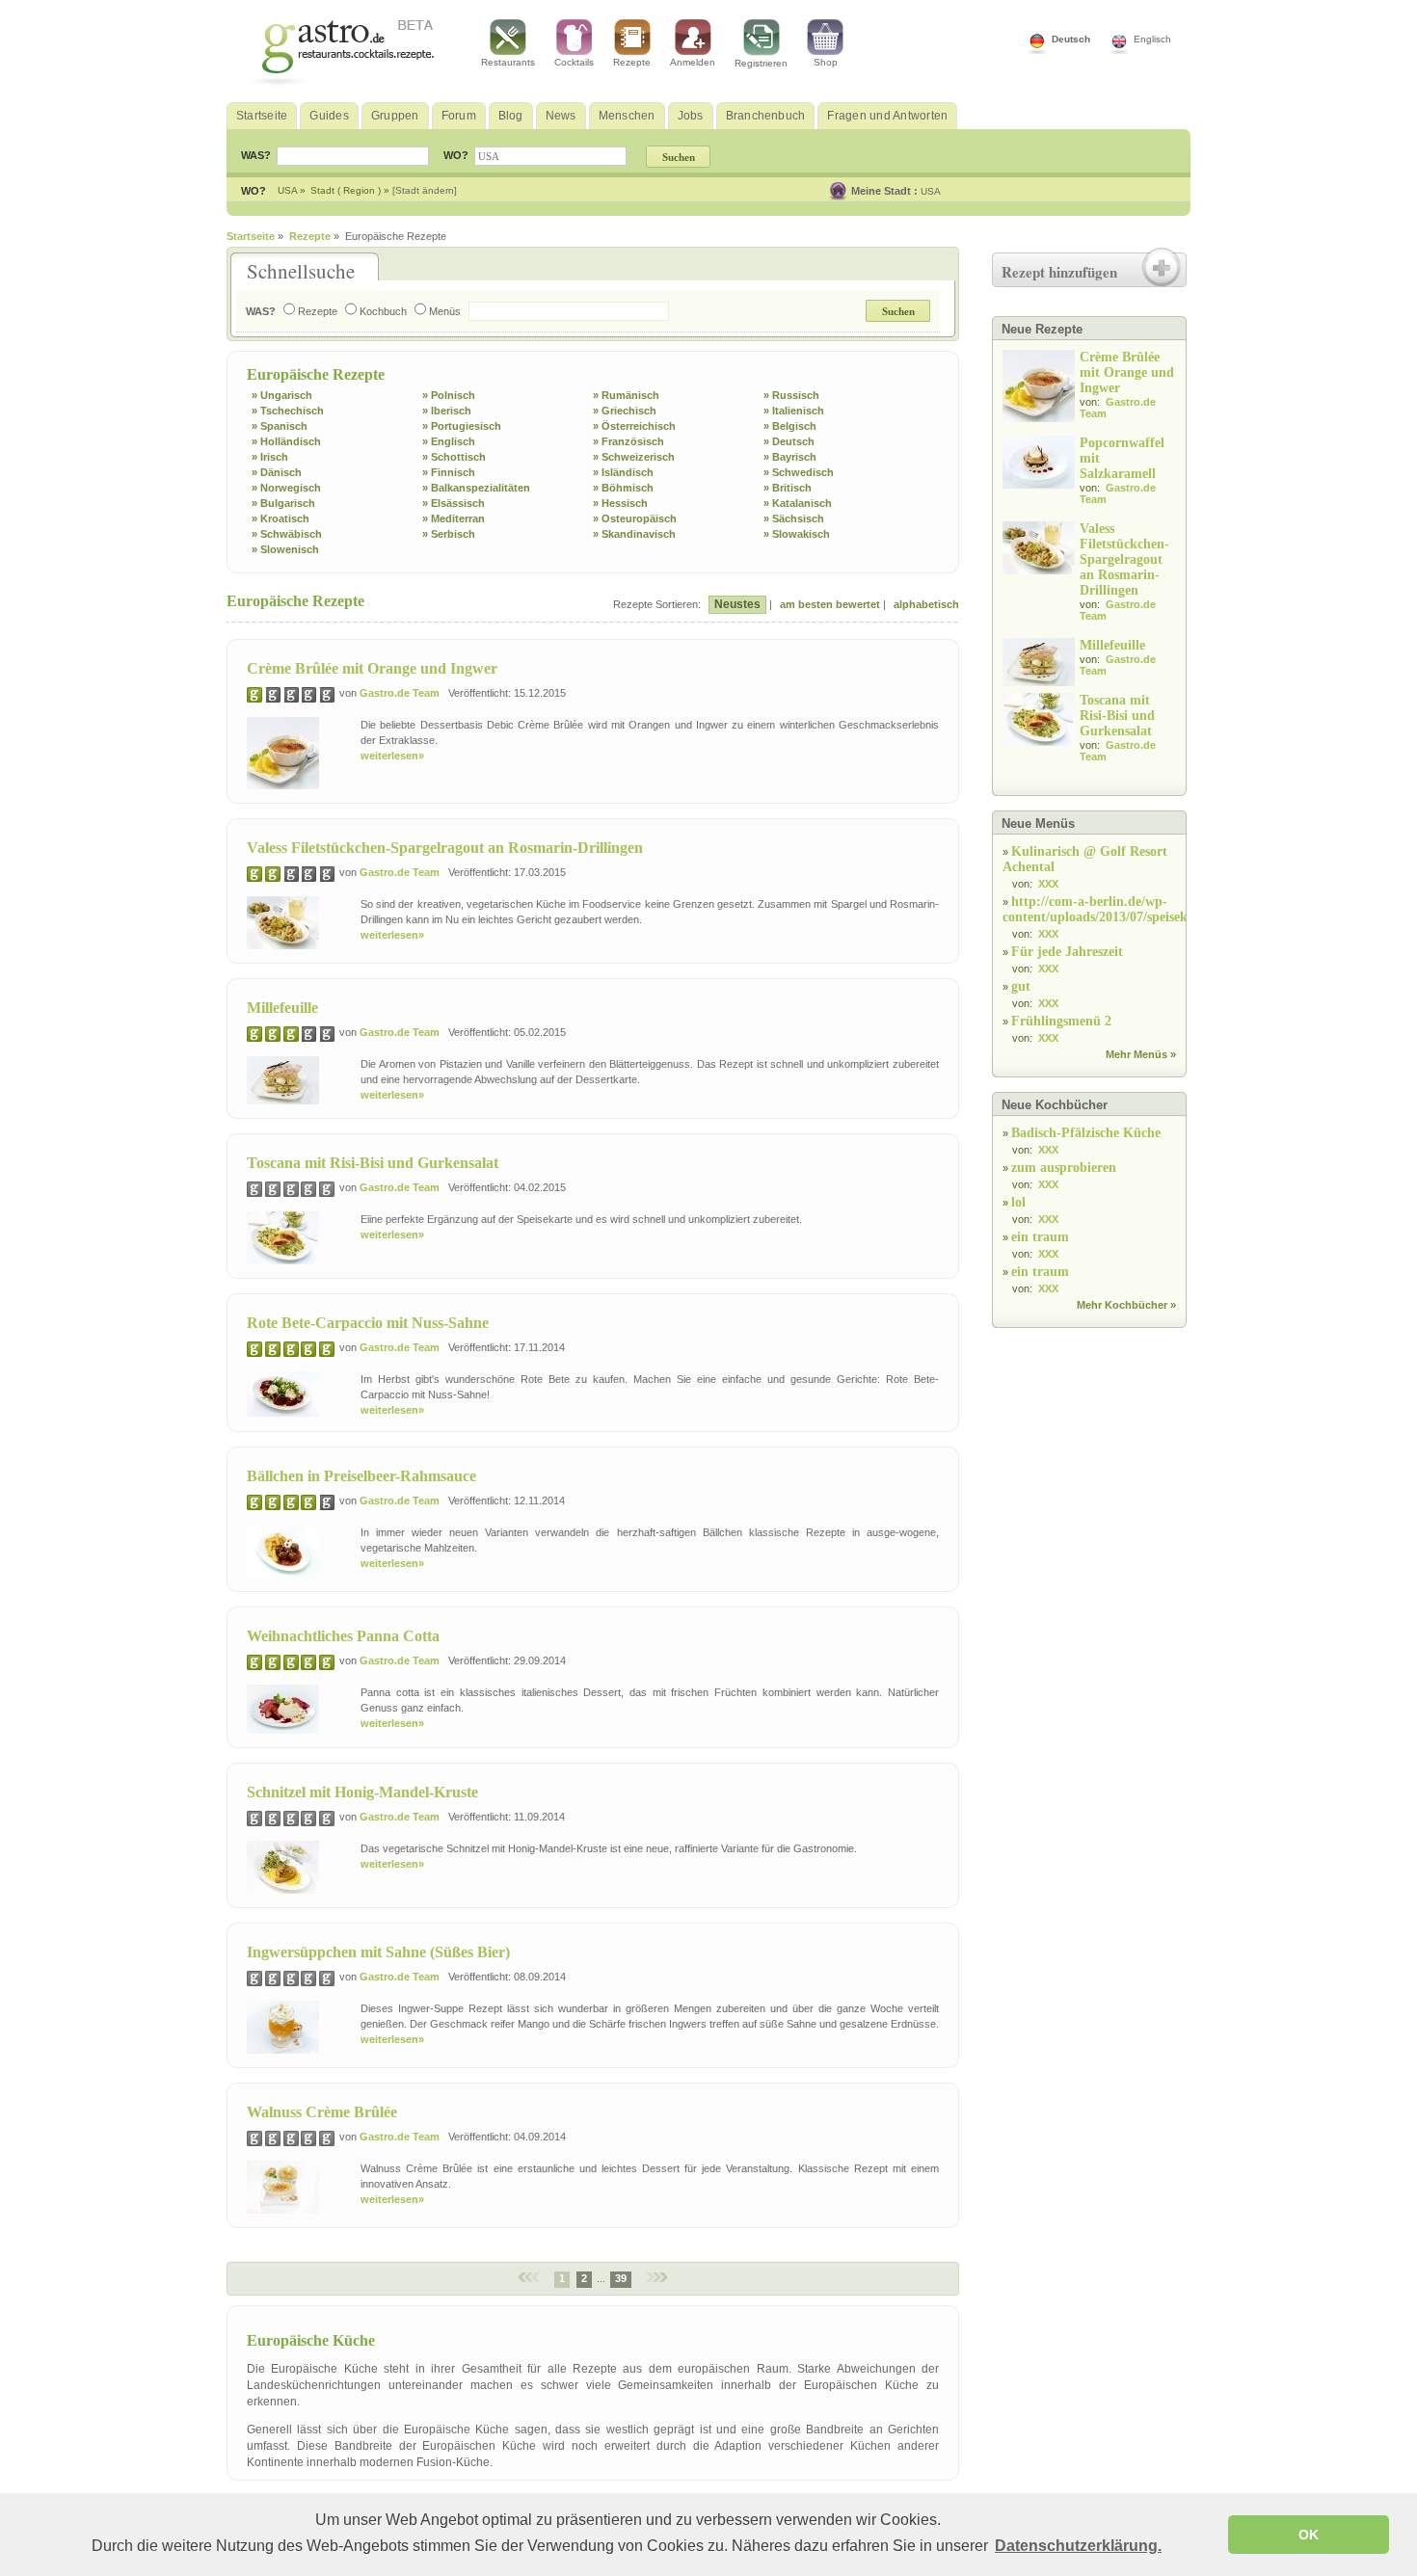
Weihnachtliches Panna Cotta (343, 1636)
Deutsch (1071, 39)
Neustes (737, 604)
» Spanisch (280, 426)
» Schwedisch (799, 472)
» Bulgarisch (283, 503)
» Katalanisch (798, 503)
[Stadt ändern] (425, 190)
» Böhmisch (623, 488)
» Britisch (788, 488)
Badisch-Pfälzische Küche (1086, 1133)
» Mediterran (454, 518)
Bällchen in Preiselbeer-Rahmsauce (361, 1476)
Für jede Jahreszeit (1067, 952)
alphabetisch (926, 604)
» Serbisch (449, 534)
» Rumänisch (626, 395)
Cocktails (574, 62)
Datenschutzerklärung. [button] (1078, 2546)
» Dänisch (277, 472)
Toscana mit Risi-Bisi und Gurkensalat (373, 1163)
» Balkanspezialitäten (476, 488)
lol (1018, 1202)
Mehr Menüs (1136, 1054)
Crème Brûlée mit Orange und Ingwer (372, 668)
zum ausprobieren (1064, 1168)
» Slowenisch (285, 549)
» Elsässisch (454, 503)
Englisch (1152, 39)
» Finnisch (449, 472)
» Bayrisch (790, 457)
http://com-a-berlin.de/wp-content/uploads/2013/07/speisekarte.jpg (1118, 909)
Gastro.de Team (400, 693)
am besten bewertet (830, 604)
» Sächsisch (794, 518)
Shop (826, 62)
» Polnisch (449, 395)
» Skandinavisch (634, 534)
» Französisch (628, 441)
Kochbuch (383, 311)
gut (1021, 986)
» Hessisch (620, 503)
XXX (1048, 884)
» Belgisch (790, 426)
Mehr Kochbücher (1122, 1305)
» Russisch (791, 395)
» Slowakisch (797, 534)
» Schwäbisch (287, 534)
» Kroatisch (281, 518)
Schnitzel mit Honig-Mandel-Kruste (362, 1792)
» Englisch (449, 441)
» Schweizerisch (634, 457)
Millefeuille (282, 1008)
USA (931, 191)
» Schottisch (454, 457)
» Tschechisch (288, 411)
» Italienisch (794, 411)
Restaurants (508, 62)
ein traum (1040, 1237)
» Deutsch (789, 441)
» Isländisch (623, 472)
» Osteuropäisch (635, 518)
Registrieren (761, 63)
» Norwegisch (286, 488)
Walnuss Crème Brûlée (322, 2112)
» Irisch (270, 457)
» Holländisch (286, 441)
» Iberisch (447, 411)
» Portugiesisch (462, 426)
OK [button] (1309, 2535)
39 (621, 2278)
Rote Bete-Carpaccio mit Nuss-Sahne (368, 1323)
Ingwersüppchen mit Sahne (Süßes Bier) (378, 1952)
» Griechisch (625, 411)
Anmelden (693, 62)
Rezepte (632, 62)
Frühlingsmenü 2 (1061, 1021)
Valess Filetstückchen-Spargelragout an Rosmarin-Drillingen (445, 848)
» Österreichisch (634, 426)
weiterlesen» (392, 756)
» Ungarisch (282, 395)
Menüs (445, 311)
